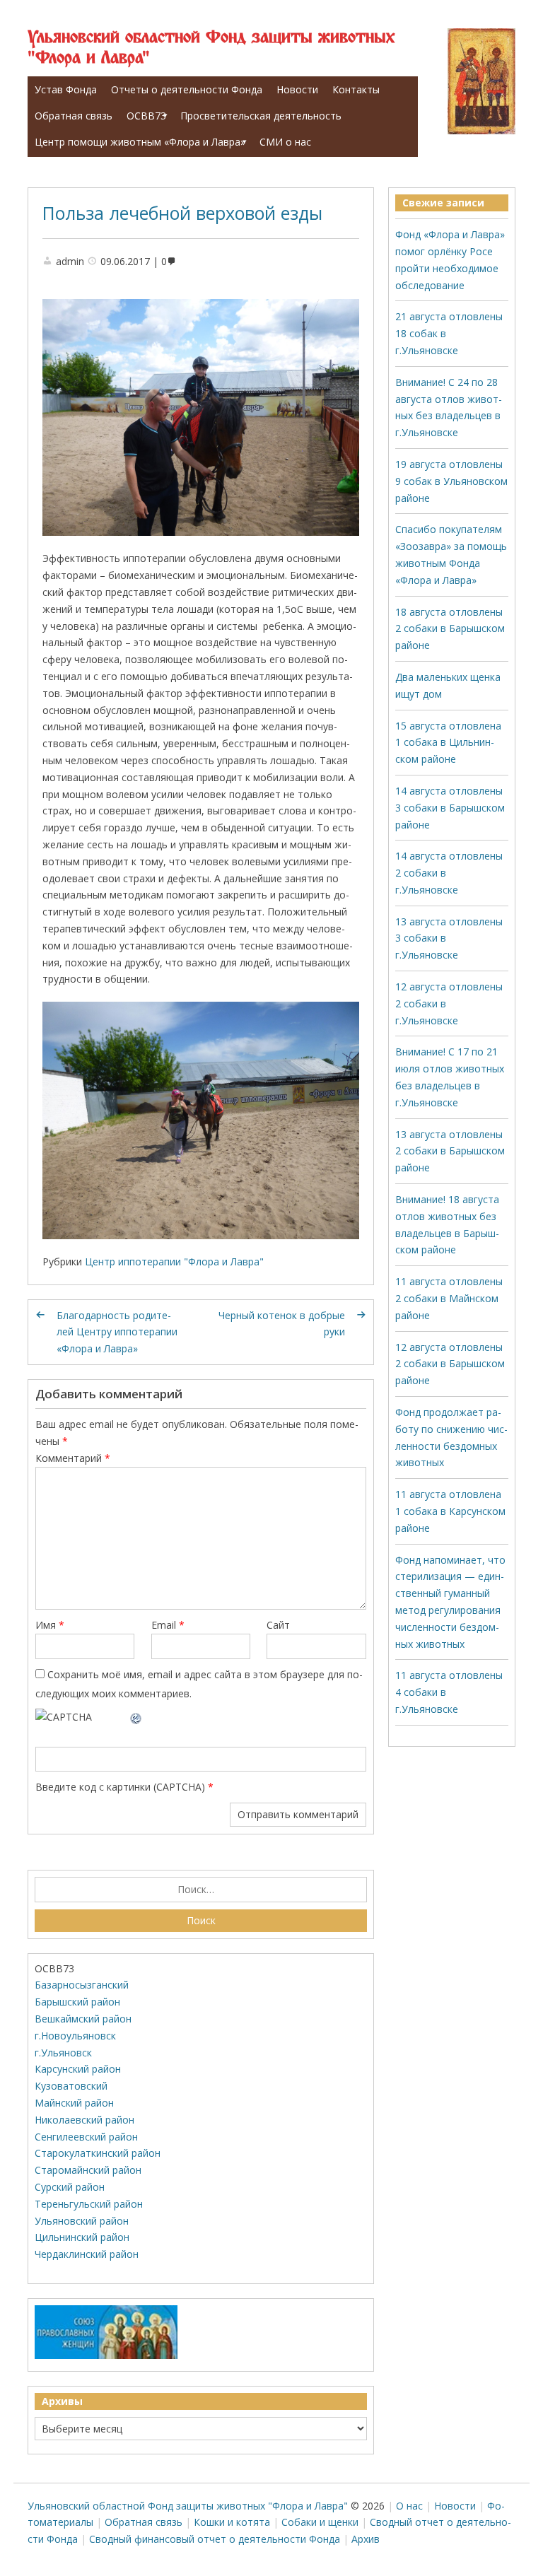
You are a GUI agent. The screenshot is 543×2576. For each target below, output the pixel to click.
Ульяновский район (82, 2221)
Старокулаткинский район (98, 2153)
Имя (50, 1625)
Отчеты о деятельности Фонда (187, 89)
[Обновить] (136, 1717)
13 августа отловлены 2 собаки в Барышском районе (450, 1151)
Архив (366, 2539)
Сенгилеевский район (86, 2137)
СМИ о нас (285, 142)
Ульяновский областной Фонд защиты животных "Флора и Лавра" (211, 48)
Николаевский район (84, 2120)
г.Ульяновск (63, 2053)
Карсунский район (78, 2069)
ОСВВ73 (146, 116)
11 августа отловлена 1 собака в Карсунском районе (450, 1511)
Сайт (278, 1625)
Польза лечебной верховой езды (182, 213)
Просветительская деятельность (261, 116)
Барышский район (77, 2002)
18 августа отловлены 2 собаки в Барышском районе (450, 629)
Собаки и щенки (320, 2522)
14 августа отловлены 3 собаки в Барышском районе (450, 808)
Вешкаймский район (83, 2019)
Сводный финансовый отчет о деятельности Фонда (215, 2539)
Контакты (356, 89)
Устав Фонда (66, 89)
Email (168, 1625)
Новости (297, 89)
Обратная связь (74, 116)
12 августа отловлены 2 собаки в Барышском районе (450, 1364)
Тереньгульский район (89, 2204)
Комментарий (73, 1458)
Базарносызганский (82, 1985)
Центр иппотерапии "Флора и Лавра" (174, 1261)
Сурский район (70, 2187)
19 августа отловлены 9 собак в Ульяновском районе (451, 481)
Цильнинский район (82, 2237)
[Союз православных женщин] (106, 2356)
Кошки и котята (232, 2522)
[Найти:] (201, 1890)
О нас (409, 2506)
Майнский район (74, 2103)
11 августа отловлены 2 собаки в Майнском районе (449, 1298)
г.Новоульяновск (75, 2036)
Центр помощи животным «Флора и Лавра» (140, 142)
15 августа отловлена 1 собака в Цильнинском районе (448, 743)
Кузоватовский (71, 2086)
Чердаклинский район (87, 2254)
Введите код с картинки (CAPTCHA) (120, 1787)
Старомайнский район (88, 2170)
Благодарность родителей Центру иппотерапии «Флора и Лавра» (117, 1332)
